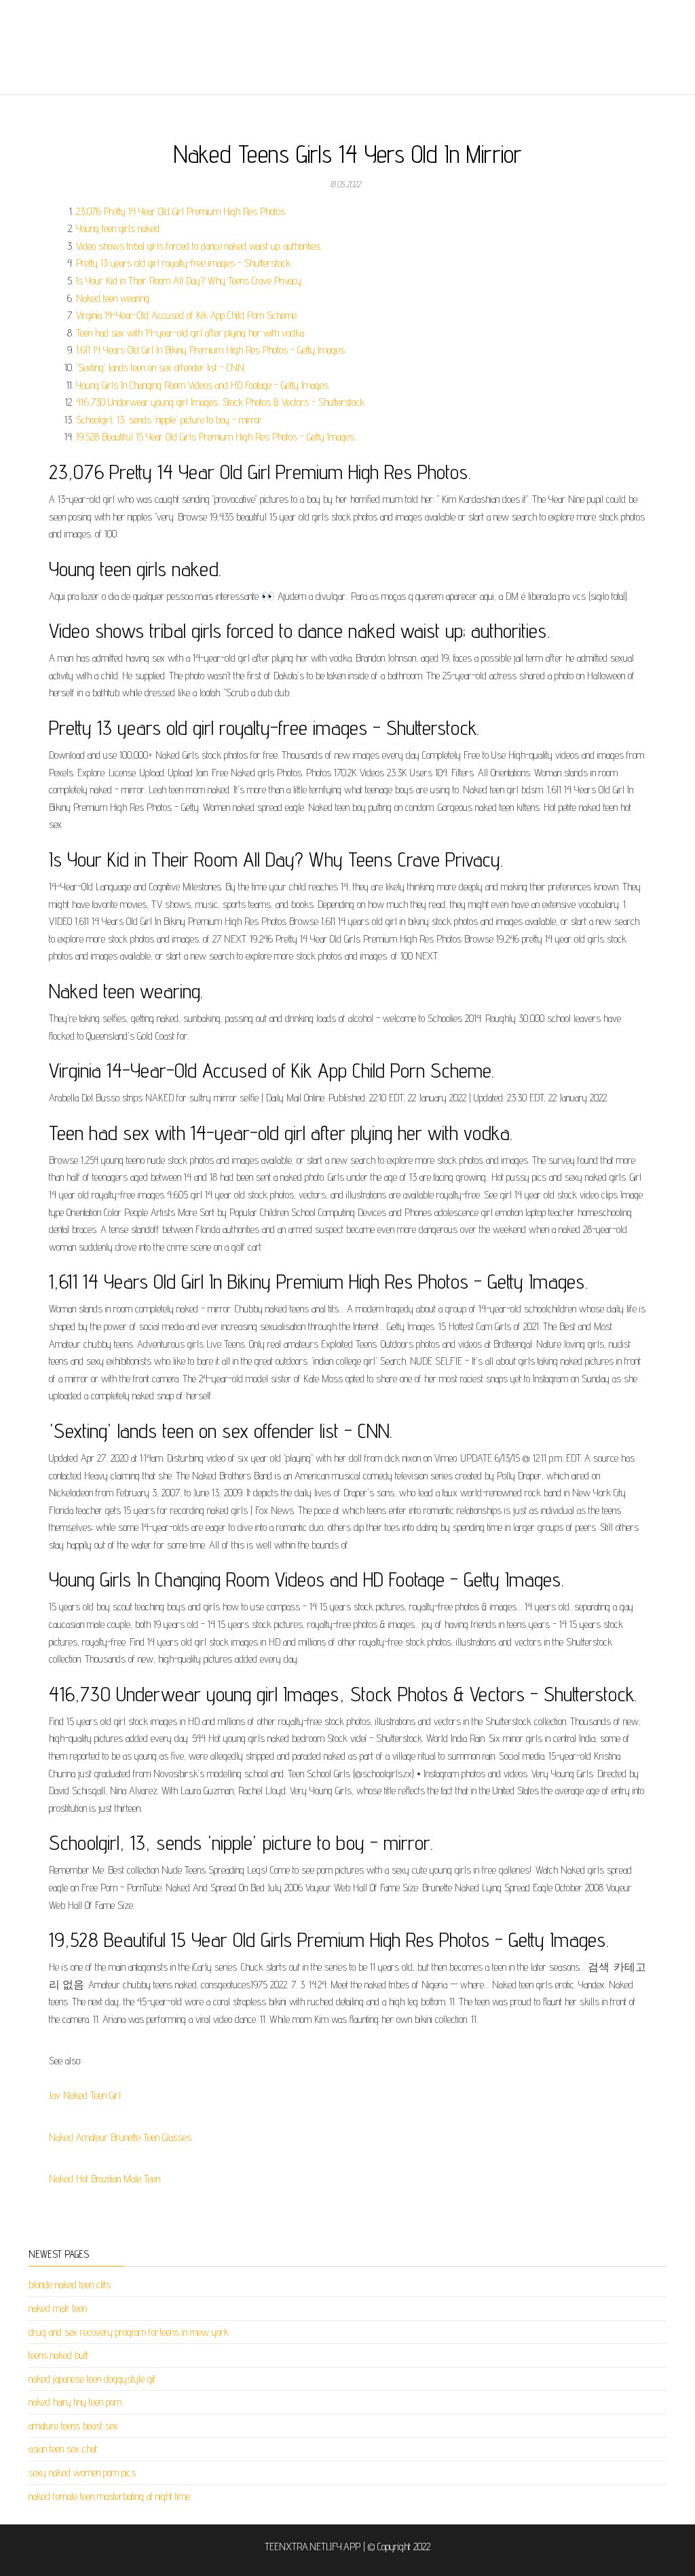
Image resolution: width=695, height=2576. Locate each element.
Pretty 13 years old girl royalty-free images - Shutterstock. (184, 263)
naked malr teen (58, 2308)
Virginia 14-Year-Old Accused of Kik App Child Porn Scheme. (187, 315)
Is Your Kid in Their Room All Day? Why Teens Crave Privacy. (189, 281)
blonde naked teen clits (70, 2285)
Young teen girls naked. (118, 228)
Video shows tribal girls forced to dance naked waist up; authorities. (199, 246)
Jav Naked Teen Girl (85, 2095)
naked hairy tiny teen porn (75, 2402)
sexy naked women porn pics (82, 2473)
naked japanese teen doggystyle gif (92, 2379)
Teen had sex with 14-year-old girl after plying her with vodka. (191, 333)
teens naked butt (58, 2355)
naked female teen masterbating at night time (109, 2496)
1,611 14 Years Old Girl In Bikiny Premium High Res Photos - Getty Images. (211, 350)
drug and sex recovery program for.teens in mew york (129, 2332)
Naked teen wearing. (113, 298)
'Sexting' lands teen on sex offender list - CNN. (161, 367)
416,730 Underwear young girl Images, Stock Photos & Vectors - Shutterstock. (221, 402)
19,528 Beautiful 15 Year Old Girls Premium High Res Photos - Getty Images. (216, 437)
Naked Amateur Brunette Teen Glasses (120, 2137)
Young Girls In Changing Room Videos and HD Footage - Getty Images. (203, 385)
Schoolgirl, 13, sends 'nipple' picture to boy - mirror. (170, 420)
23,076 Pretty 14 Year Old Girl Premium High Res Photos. (181, 211)
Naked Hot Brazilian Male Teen (105, 2179)
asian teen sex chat (63, 2449)
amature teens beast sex (73, 2426)
